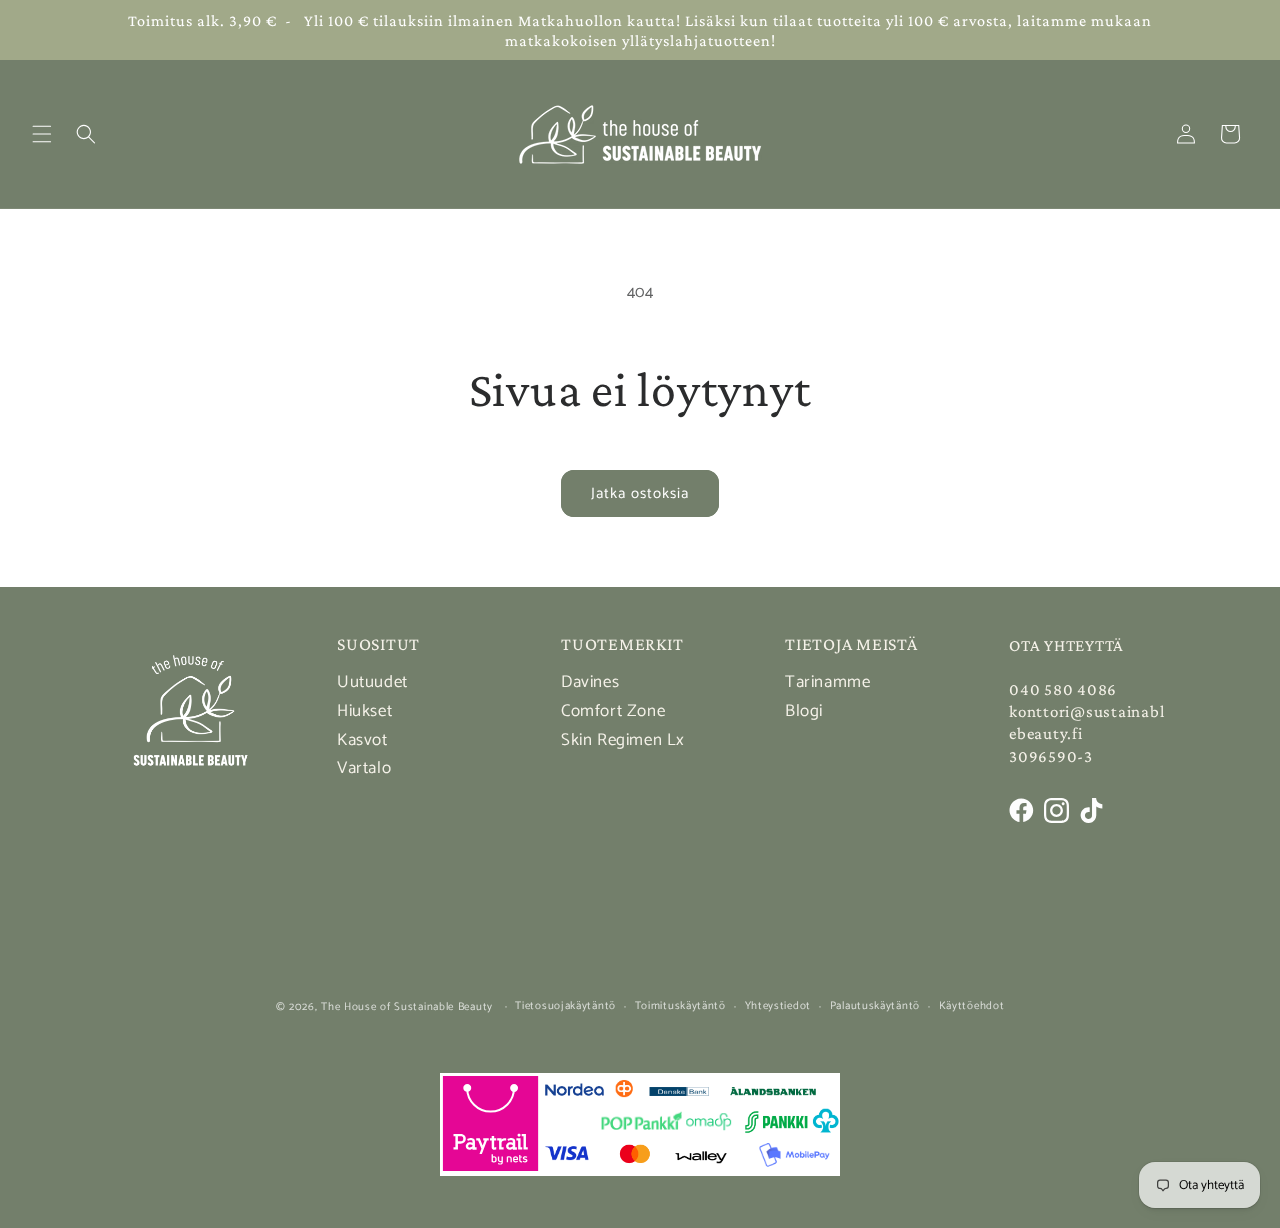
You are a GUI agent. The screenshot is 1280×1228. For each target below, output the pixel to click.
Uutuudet (372, 682)
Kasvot (362, 740)
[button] (42, 134)
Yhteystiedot (778, 1006)
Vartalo (364, 768)
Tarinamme (827, 682)
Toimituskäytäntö (680, 1006)
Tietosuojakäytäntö (565, 1006)
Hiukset (364, 711)
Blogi (804, 711)
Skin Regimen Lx (623, 740)
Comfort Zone (613, 711)
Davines (590, 682)
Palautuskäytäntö (875, 1006)
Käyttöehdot (972, 1006)
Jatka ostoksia (640, 493)
